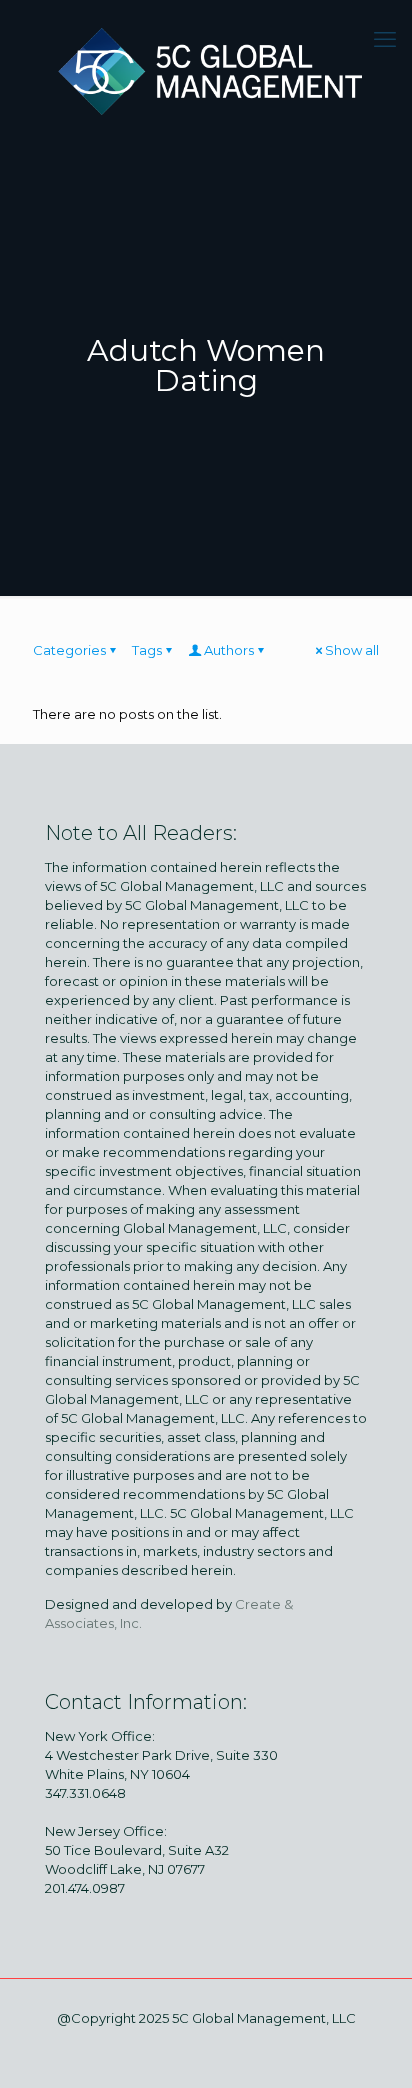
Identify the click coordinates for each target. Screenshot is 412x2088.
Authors (229, 650)
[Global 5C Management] (206, 67)
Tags (147, 650)
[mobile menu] (385, 40)
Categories (69, 650)
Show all (352, 650)
